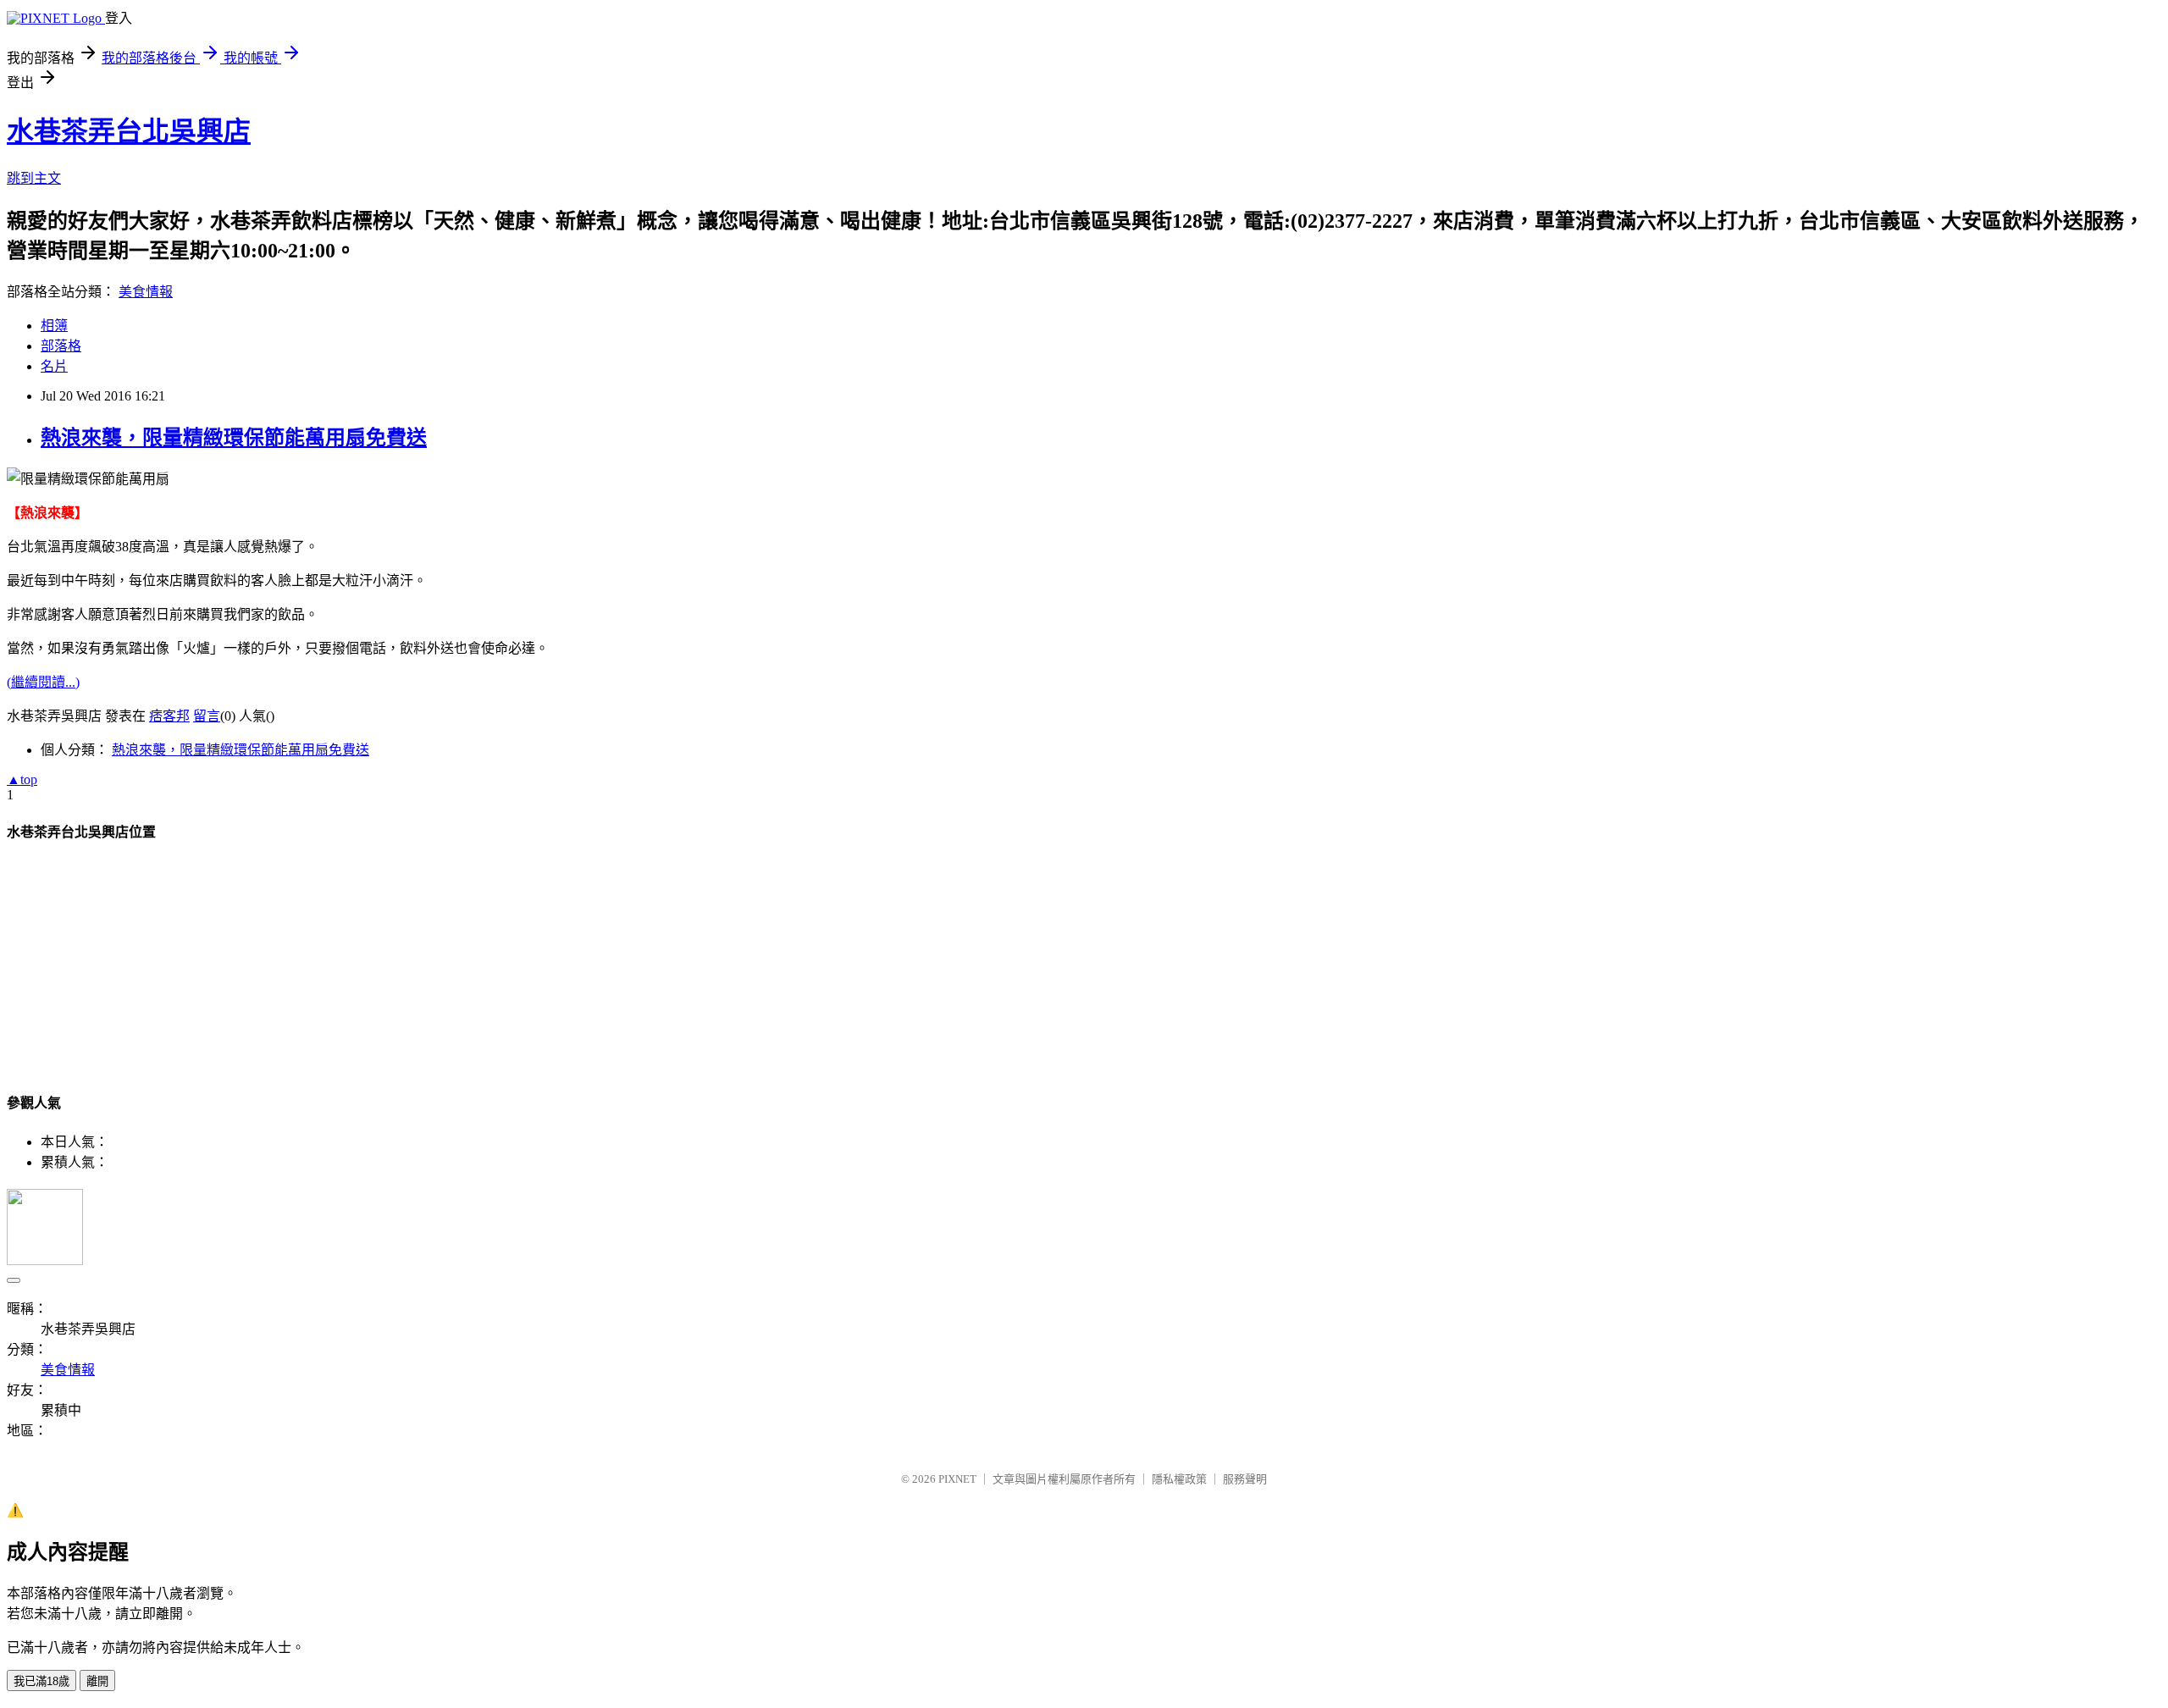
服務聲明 (1245, 1479)
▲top (22, 779)
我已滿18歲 (41, 1681)
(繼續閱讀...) (43, 682)
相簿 (54, 326)
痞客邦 (169, 716)
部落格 (61, 346)
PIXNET (957, 1479)
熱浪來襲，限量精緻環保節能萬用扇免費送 (234, 438)
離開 (97, 1681)
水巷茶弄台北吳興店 (129, 131)
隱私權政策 (1179, 1479)
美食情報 (146, 292)
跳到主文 (34, 178)
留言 (207, 716)
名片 (54, 366)
